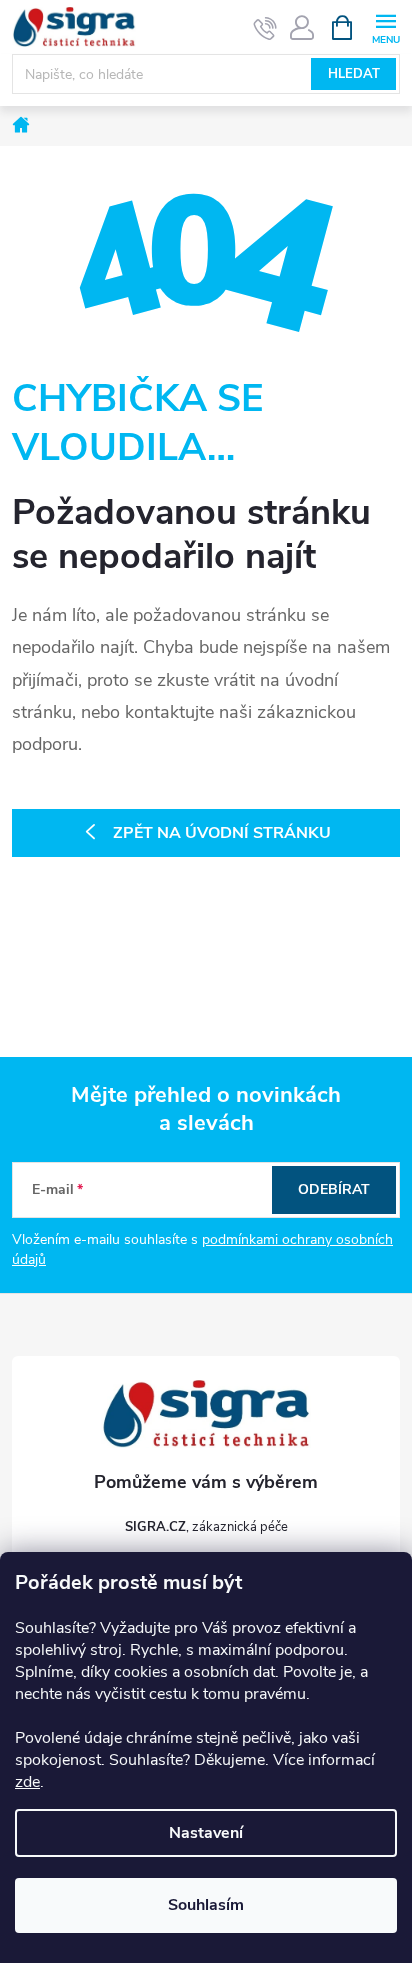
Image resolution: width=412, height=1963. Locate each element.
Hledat (354, 74)
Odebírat (334, 1189)
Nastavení (206, 1833)
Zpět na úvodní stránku (222, 833)
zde (27, 1782)
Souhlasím (206, 1905)
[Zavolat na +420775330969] (265, 28)
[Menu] (385, 26)
